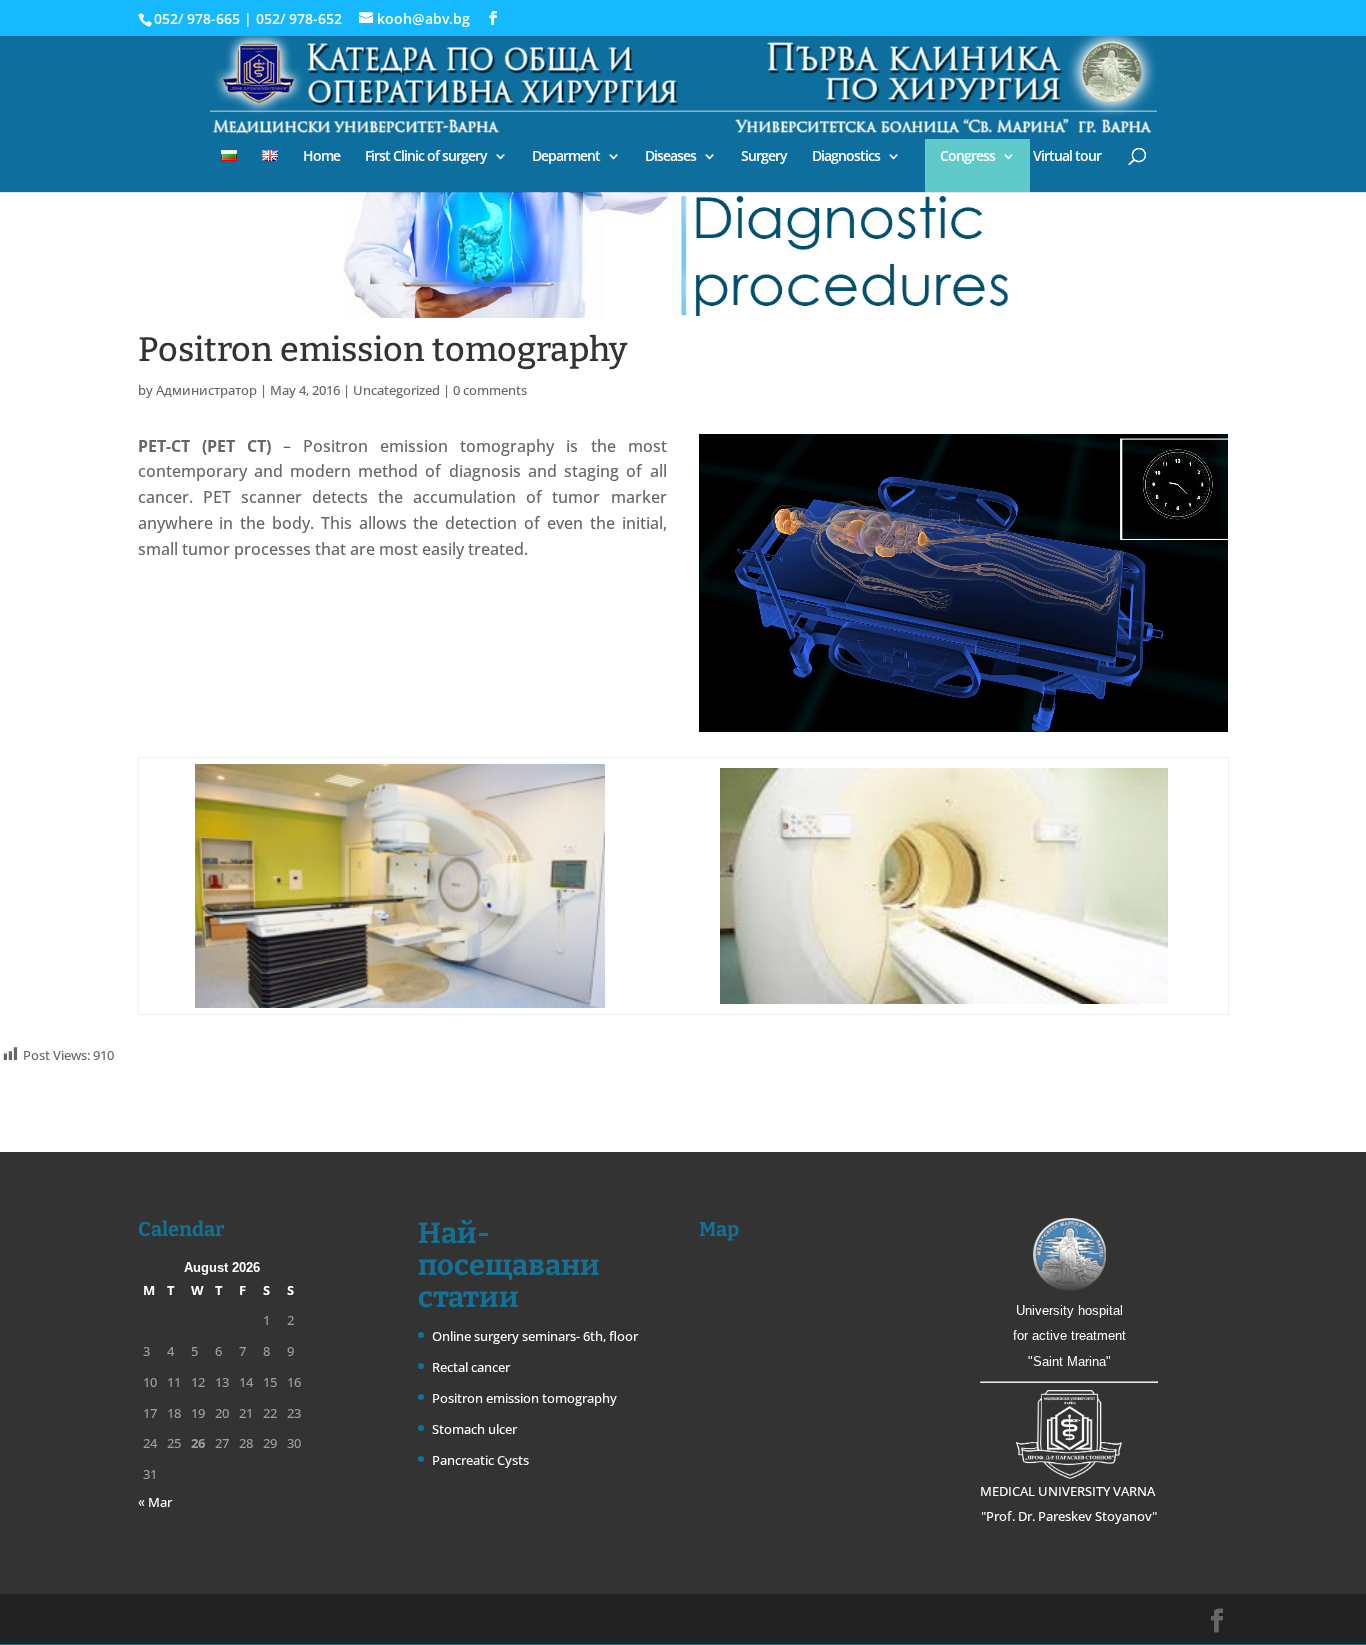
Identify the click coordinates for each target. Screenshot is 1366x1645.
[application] (963, 583)
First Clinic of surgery (426, 157)
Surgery (764, 157)
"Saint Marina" (1069, 1361)
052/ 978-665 (197, 18)
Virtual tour (1067, 157)
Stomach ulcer (474, 1429)
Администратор (206, 390)
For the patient (1177, 19)
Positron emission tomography (524, 1398)
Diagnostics (846, 157)
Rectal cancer (471, 1367)
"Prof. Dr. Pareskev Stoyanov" (1069, 1516)
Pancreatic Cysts (480, 1460)
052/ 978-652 (299, 18)
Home (321, 157)
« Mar (155, 1502)
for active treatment (1069, 1335)
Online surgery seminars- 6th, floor (535, 1336)
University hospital (1069, 1310)
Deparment (566, 157)
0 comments (490, 390)
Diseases (670, 157)
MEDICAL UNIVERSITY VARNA (1069, 1491)
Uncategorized (396, 390)
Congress (967, 157)
